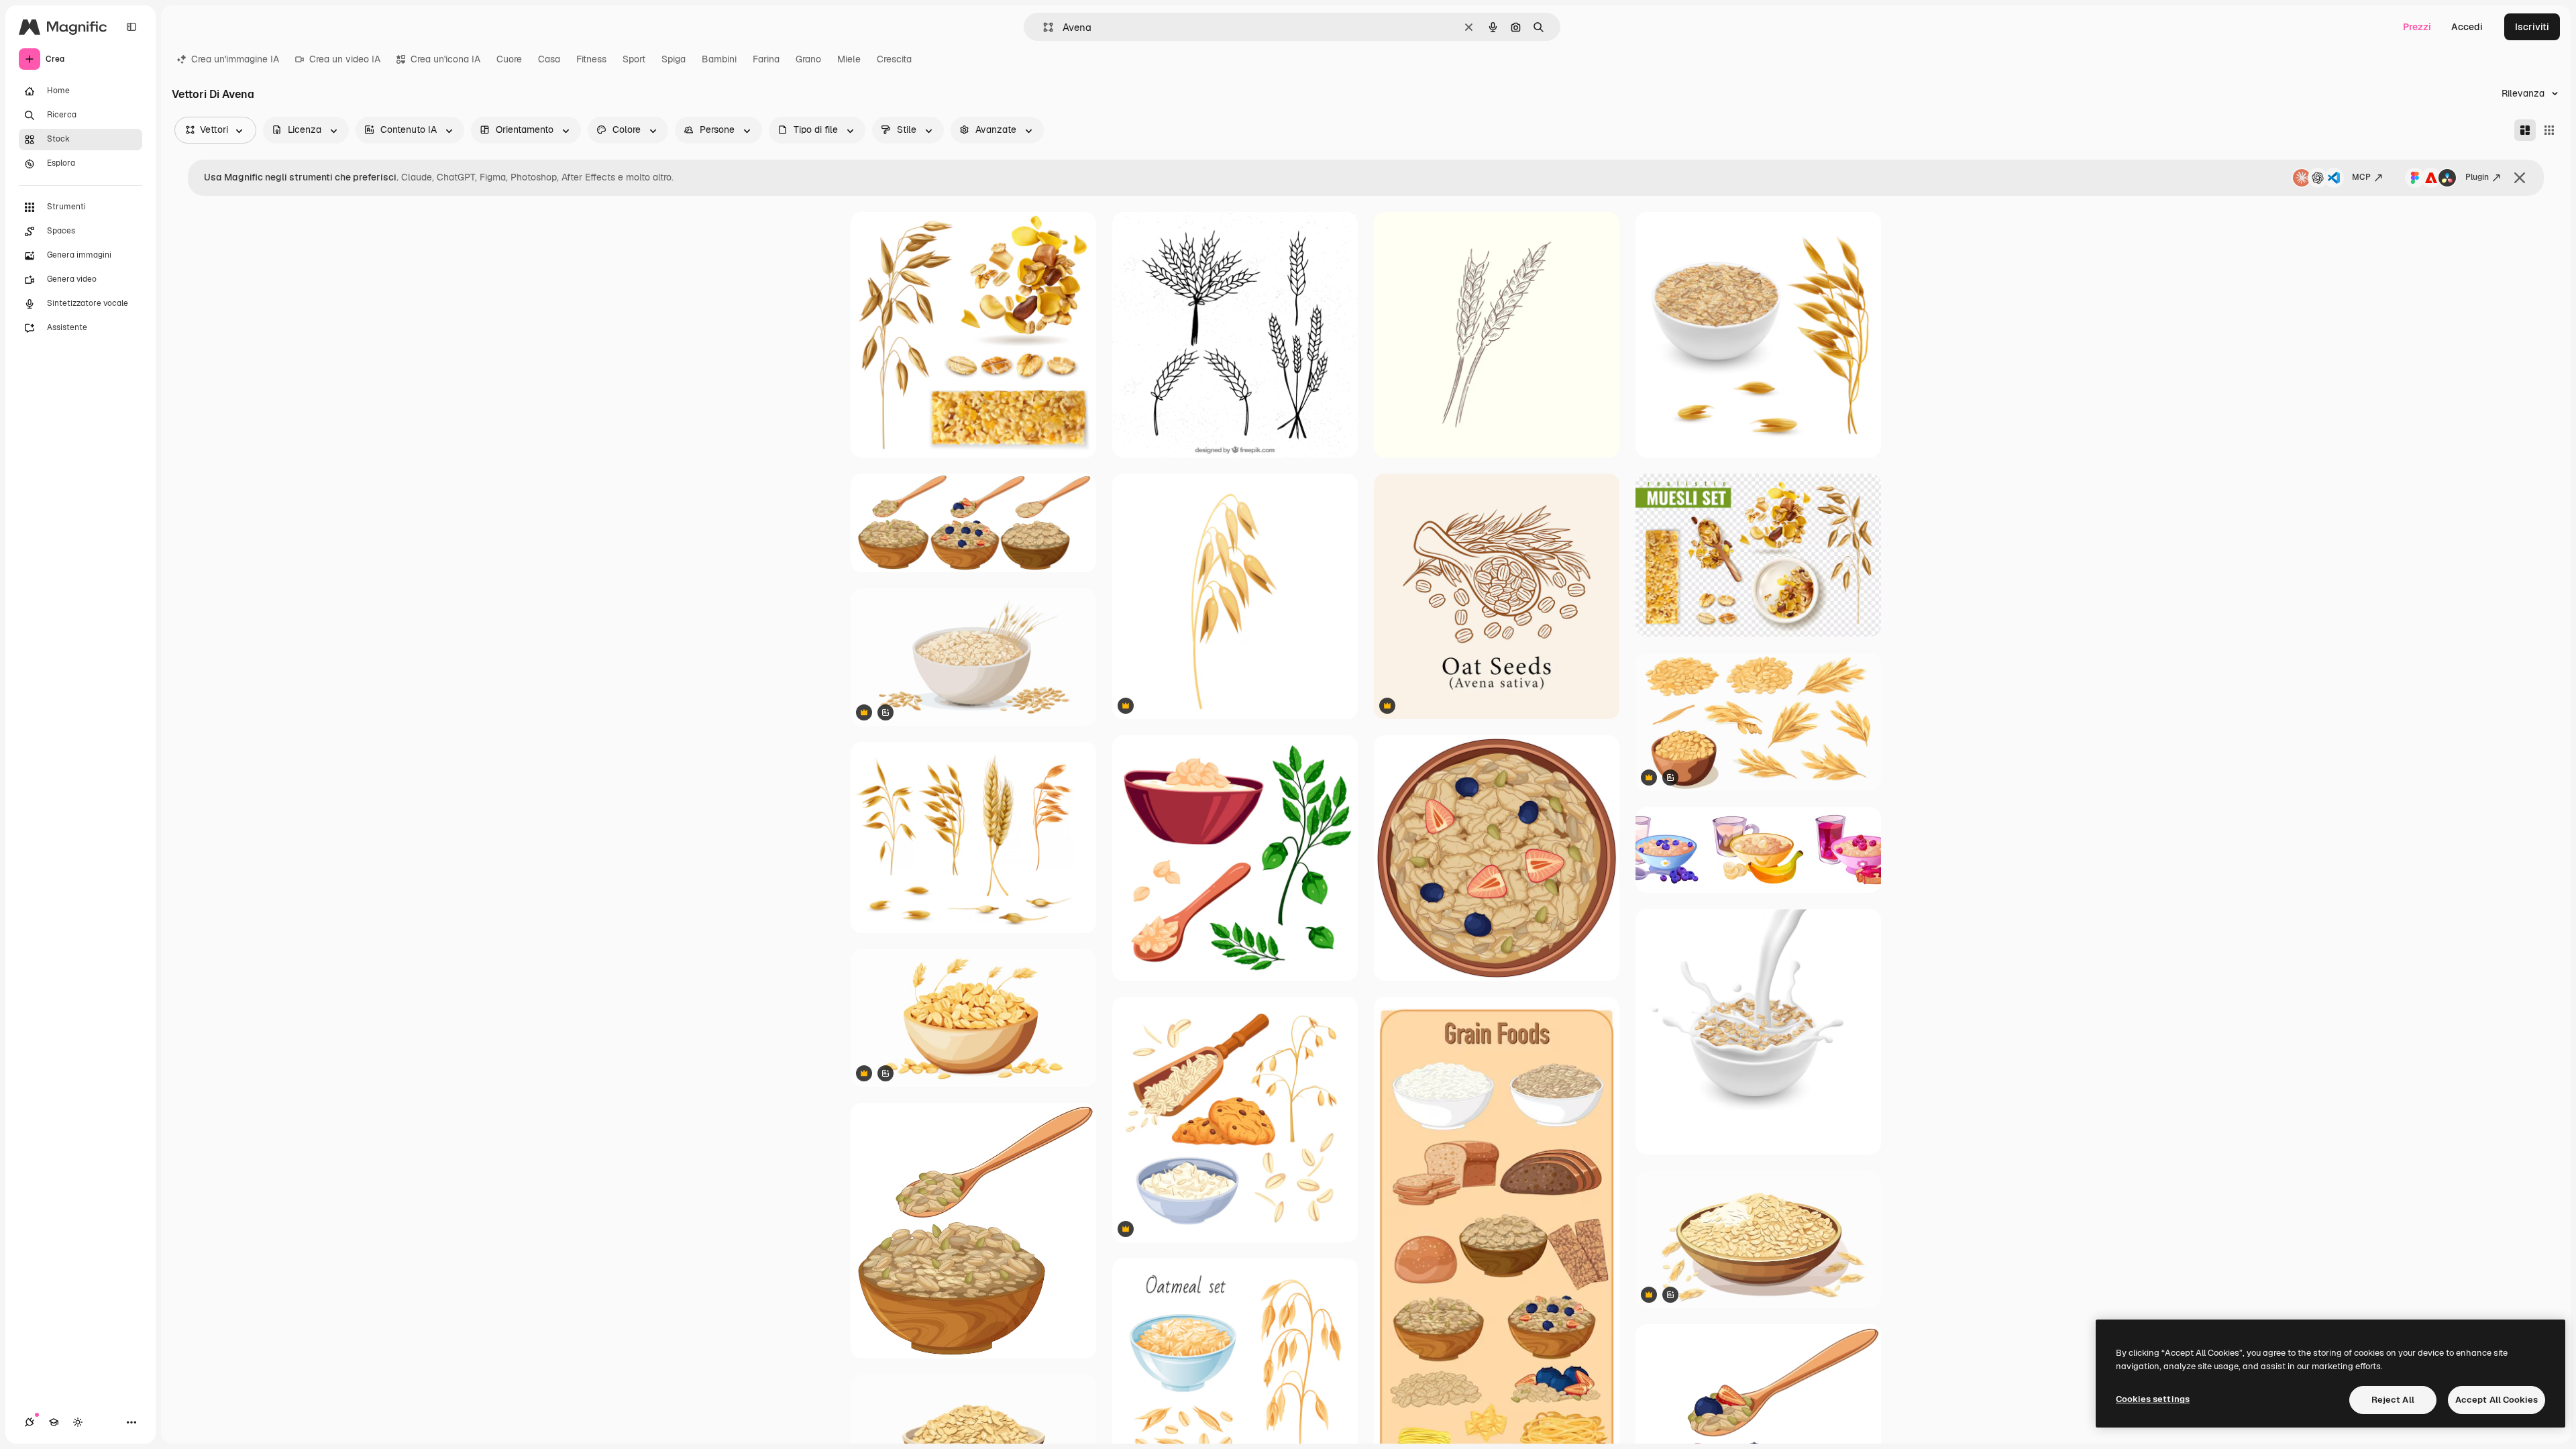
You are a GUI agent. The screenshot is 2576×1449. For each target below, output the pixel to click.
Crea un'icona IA (445, 59)
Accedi (2467, 27)
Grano (808, 59)
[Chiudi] (2520, 178)
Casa (549, 59)
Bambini (719, 59)
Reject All (2393, 1400)
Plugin (2477, 177)
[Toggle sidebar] (131, 27)
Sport (634, 59)
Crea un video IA (345, 59)
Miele (849, 59)
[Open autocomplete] (1043, 27)
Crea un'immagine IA (235, 59)
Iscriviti (2532, 27)
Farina (766, 59)
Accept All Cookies (2497, 1400)
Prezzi (2417, 27)
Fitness (591, 59)
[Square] (2549, 130)
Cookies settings (2153, 1399)
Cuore (509, 59)
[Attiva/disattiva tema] (78, 1422)
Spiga (674, 59)
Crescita (894, 59)
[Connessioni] (30, 1422)
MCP (2361, 177)
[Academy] (54, 1422)
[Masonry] (2525, 130)
